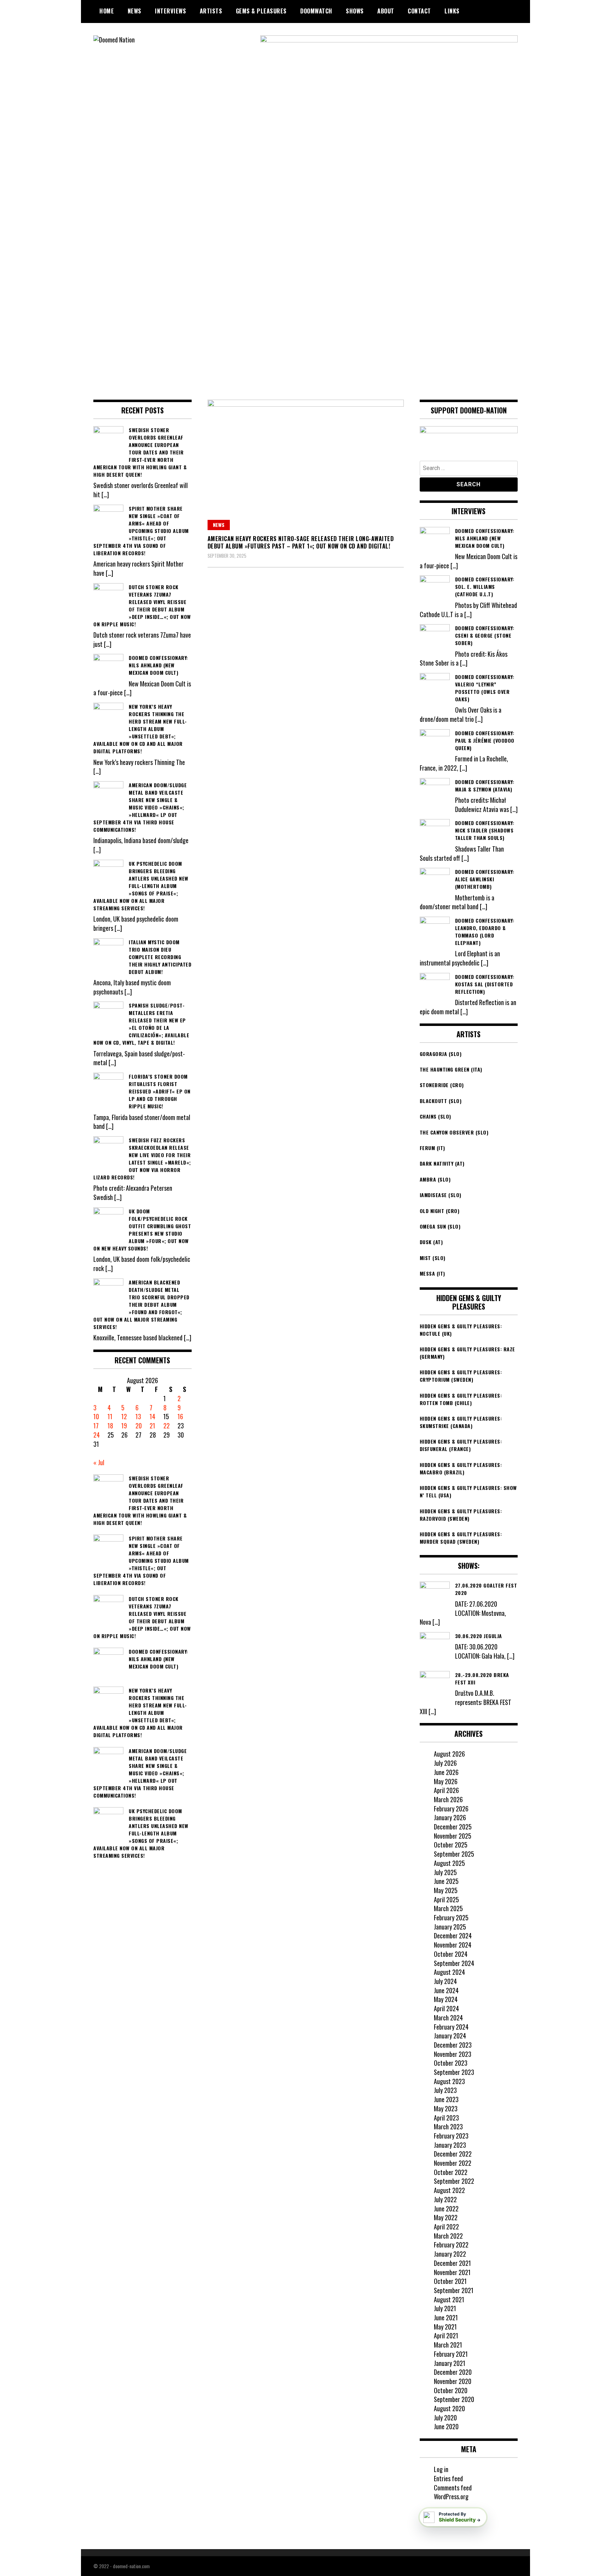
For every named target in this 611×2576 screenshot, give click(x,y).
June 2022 (446, 2209)
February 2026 (451, 1809)
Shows (355, 11)
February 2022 (451, 2245)
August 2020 (449, 2408)
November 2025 (453, 1836)
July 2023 (445, 2090)
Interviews (170, 11)
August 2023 (449, 2081)
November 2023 (453, 2054)
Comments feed (453, 2488)
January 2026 (450, 1817)
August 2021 (449, 2299)
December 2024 (453, 1936)
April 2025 (446, 1899)
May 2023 (446, 2108)
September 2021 (454, 2290)
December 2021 (452, 2263)
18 (110, 1426)
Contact (419, 11)
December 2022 (453, 2154)
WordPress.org (451, 2496)
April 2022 (446, 2227)
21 (152, 1426)
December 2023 (453, 2045)
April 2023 (446, 2118)
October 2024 (451, 1954)
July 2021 (445, 2308)
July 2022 (445, 2199)
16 (180, 1416)
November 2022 (453, 2163)
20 (139, 1426)
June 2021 (446, 2317)
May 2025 (446, 1890)
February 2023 (451, 2136)
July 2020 (445, 2418)
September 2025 (454, 1854)
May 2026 (446, 1781)
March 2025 (448, 1908)
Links (452, 11)
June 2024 (446, 1990)
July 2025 (445, 1872)
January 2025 (450, 1927)
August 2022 (449, 2190)
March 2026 (448, 1799)
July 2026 (445, 1763)
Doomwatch (316, 11)
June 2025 (446, 1881)
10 (96, 1416)
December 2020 (453, 2372)
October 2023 (451, 2063)
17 (96, 1426)
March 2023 (448, 2127)
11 (110, 1416)
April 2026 (446, 1790)
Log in (441, 2469)
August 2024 (449, 1972)
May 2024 (446, 1999)
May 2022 (446, 2217)
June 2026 (446, 1772)
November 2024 (453, 1945)
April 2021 (446, 2336)
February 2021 (451, 2354)
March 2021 (448, 2345)
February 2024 (451, 2027)
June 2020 (446, 2426)
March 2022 (448, 2236)
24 (97, 1435)
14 (152, 1416)
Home (107, 11)
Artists (211, 11)
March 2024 (448, 2018)
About (386, 11)
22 (167, 1426)
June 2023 (446, 2099)
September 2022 (454, 2181)
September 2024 (454, 1963)
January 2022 (450, 2254)
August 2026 (449, 1754)
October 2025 (451, 1845)
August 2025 (449, 1863)
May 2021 (445, 2327)
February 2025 (451, 1918)
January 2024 (450, 2036)
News (135, 11)
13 (138, 1416)
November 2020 (453, 2381)
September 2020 (454, 2399)
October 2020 (451, 2390)
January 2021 (450, 2363)
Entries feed (448, 2478)
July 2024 (445, 1981)
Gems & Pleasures (261, 11)
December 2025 (453, 1827)
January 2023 (450, 2145)
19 (124, 1426)
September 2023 (454, 2072)
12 (124, 1416)
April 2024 (446, 2008)
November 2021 (452, 2272)
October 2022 (451, 2172)
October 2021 (450, 2281)
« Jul (99, 1462)
